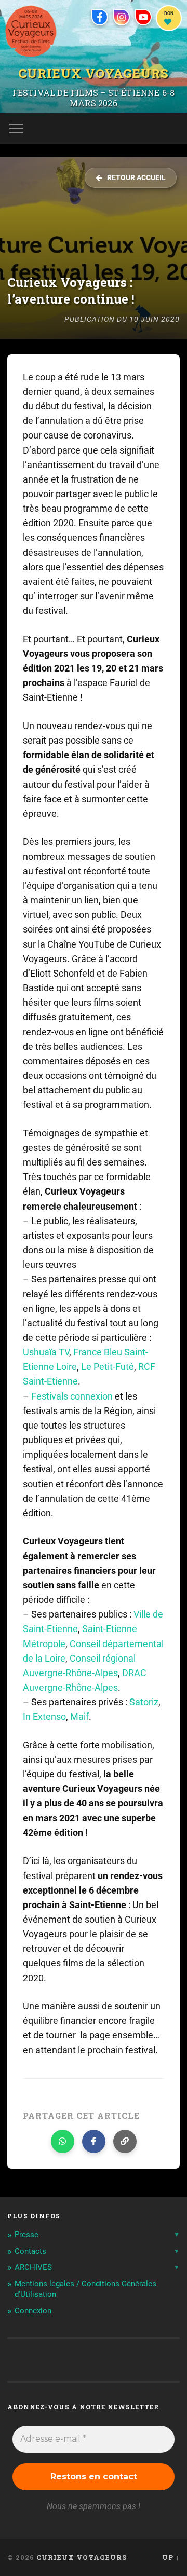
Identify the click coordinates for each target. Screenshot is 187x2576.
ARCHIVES (33, 2267)
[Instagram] (122, 17)
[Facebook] (100, 17)
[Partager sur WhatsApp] (63, 2141)
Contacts (30, 2251)
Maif (79, 1717)
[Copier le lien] (125, 2141)
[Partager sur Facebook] (94, 2141)
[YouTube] (143, 17)
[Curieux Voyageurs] (31, 31)
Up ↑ (171, 2557)
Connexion (33, 2311)
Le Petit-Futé (108, 1367)
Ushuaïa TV (46, 1352)
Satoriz (144, 1702)
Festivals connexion (72, 1396)
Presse (26, 2235)
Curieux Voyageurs (94, 73)
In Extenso (44, 1717)
